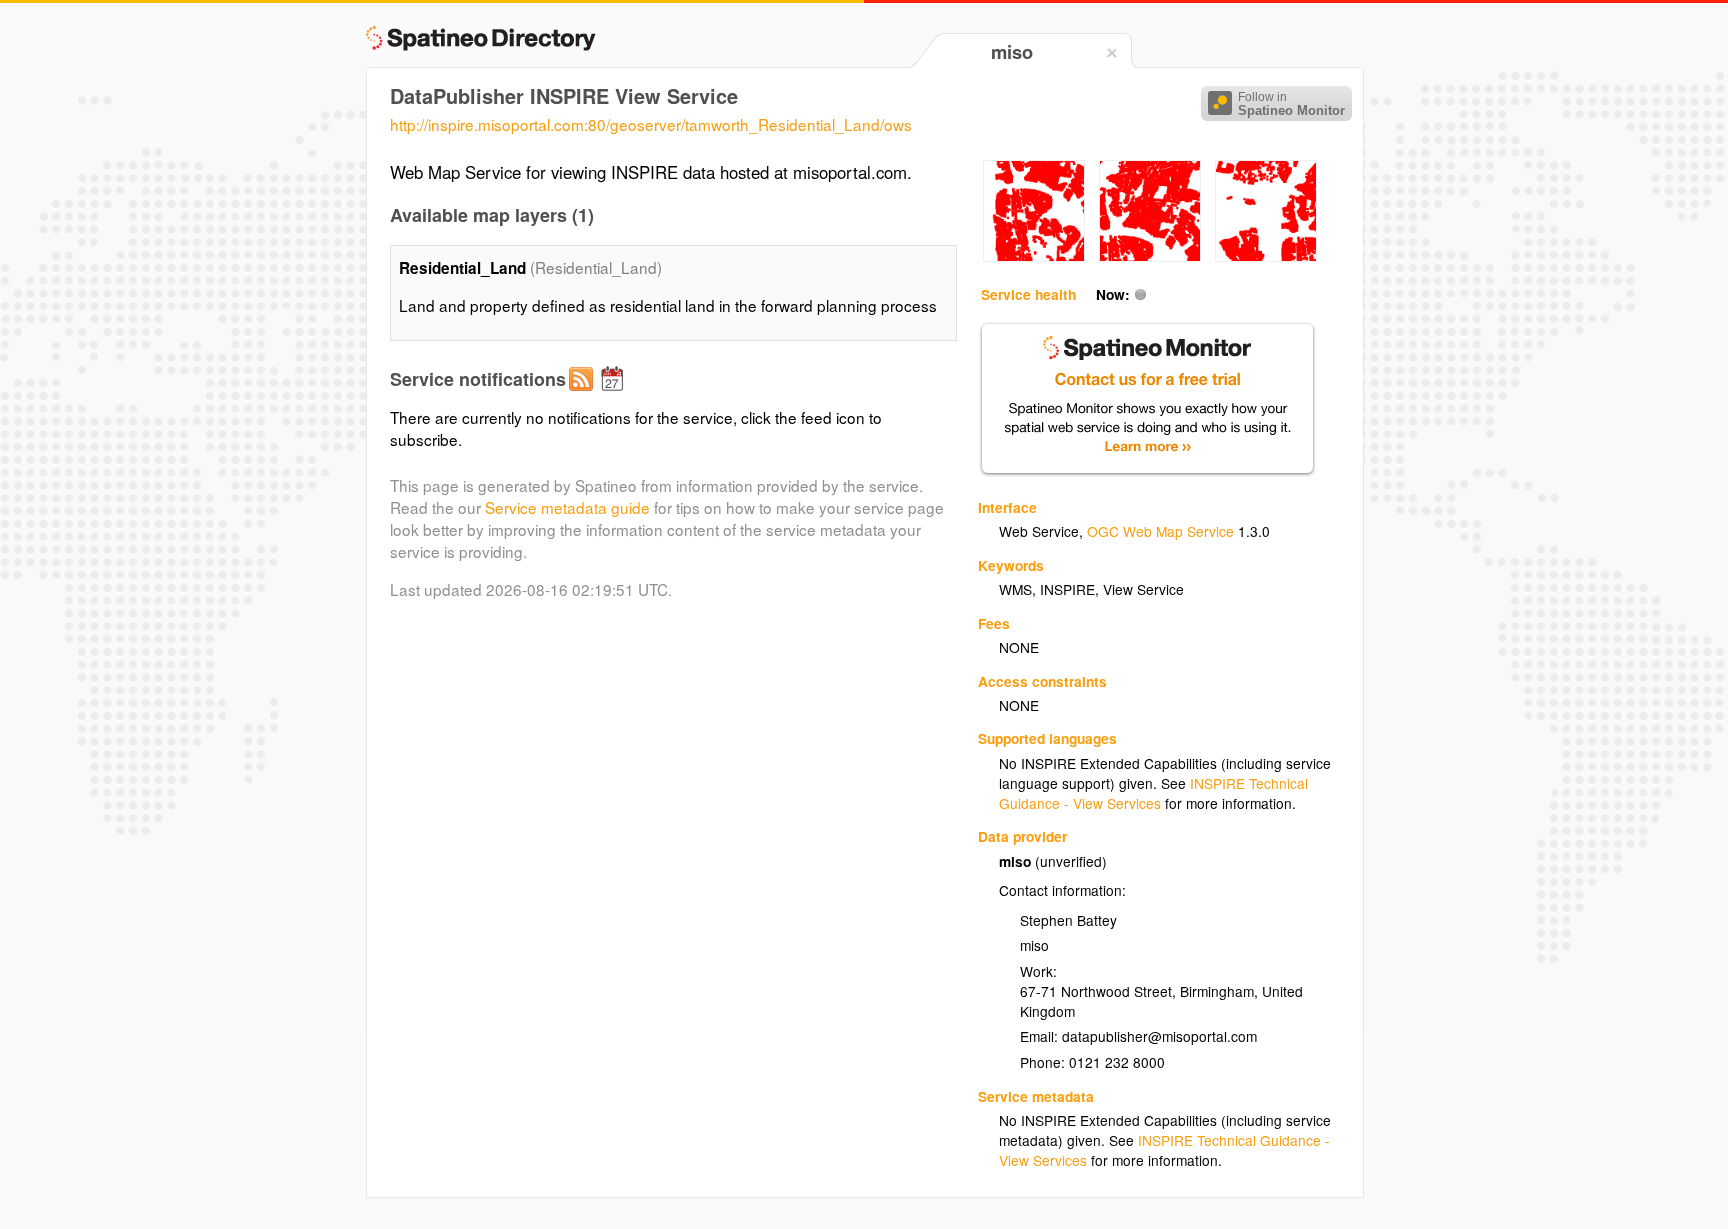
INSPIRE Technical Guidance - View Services (1153, 793)
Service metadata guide (567, 507)
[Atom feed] (584, 395)
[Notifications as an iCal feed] (615, 395)
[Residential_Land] (1034, 256)
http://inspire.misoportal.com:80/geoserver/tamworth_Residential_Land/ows (651, 124)
